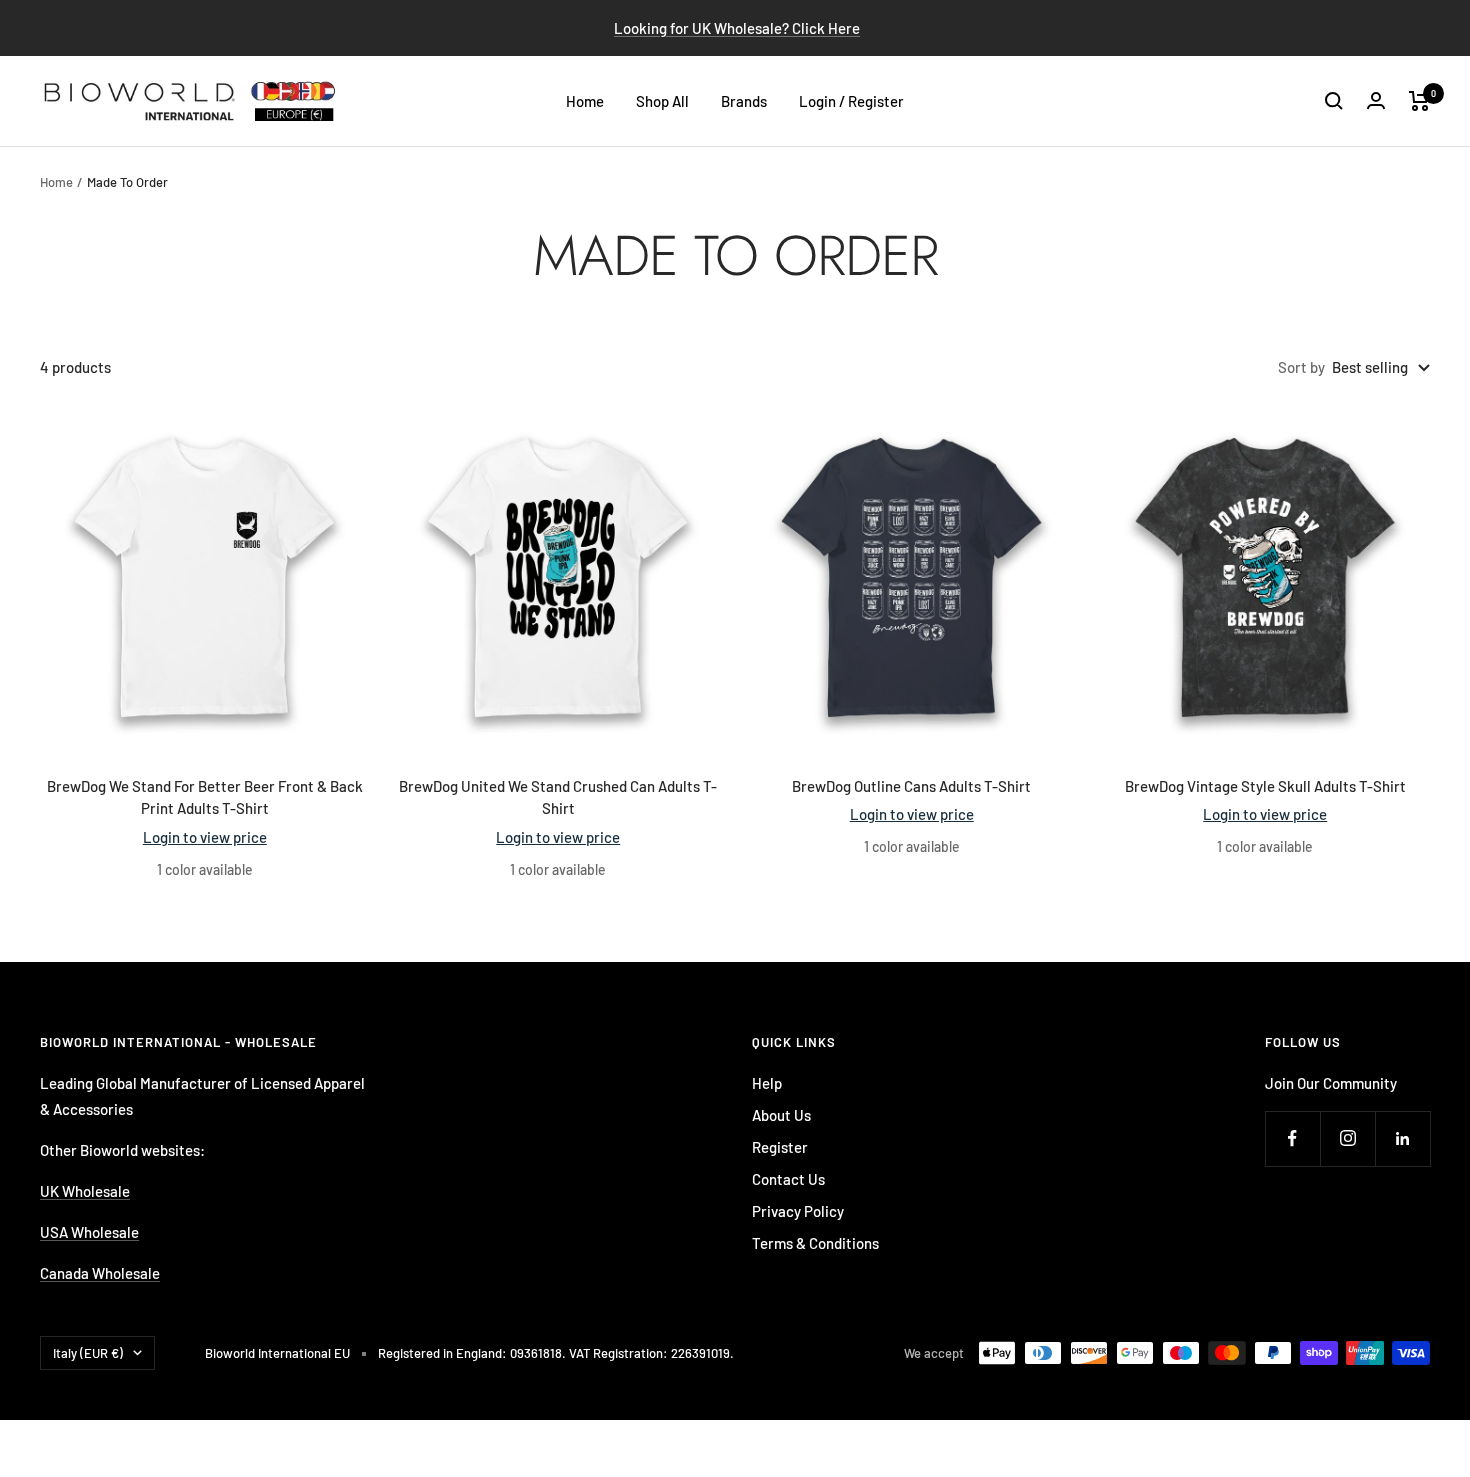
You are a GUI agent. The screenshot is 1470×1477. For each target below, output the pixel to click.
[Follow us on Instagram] (1347, 1138)
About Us (781, 1115)
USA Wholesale (89, 1232)
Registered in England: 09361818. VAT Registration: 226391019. (556, 1353)
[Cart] (1419, 101)
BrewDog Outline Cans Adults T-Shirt (911, 786)
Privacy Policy (798, 1211)
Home (585, 101)
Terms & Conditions (815, 1243)
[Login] (1376, 100)
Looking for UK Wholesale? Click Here (737, 28)
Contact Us (788, 1179)
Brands (744, 101)
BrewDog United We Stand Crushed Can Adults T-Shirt (558, 797)
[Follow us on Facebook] (1292, 1138)
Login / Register (851, 101)
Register (780, 1147)
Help (767, 1083)
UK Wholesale (85, 1191)
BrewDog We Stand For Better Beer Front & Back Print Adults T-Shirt (205, 797)
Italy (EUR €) (88, 1353)
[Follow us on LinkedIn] (1402, 1138)
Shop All (662, 101)
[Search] (1334, 101)
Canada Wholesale (100, 1273)
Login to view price (205, 837)
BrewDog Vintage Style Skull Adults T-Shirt (1265, 786)
